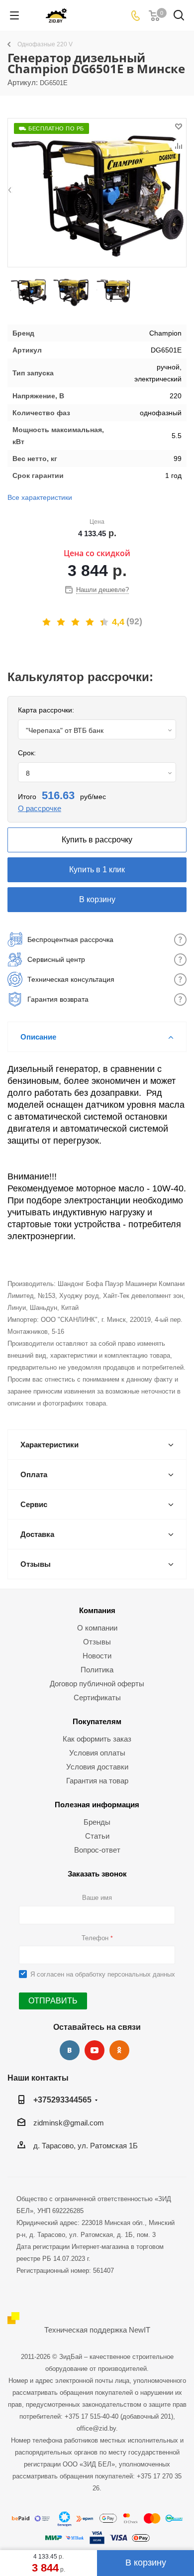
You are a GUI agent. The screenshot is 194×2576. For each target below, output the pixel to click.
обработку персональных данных (125, 1974)
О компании (97, 1628)
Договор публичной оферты (97, 1684)
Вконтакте (70, 2050)
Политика (97, 1670)
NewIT (140, 2330)
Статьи (97, 1836)
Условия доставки (97, 1767)
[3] (76, 622)
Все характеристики (40, 497)
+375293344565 (62, 2100)
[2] (61, 622)
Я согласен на (103, 1974)
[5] (105, 622)
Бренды (97, 1822)
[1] (47, 622)
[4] (90, 622)
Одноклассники (119, 2050)
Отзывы (97, 1642)
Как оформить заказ (97, 1739)
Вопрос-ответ (97, 1850)
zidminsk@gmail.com (69, 2123)
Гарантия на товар (97, 1781)
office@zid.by (96, 2428)
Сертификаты (97, 1698)
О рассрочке (40, 808)
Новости (97, 1656)
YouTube (95, 2050)
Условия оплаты (97, 1753)
